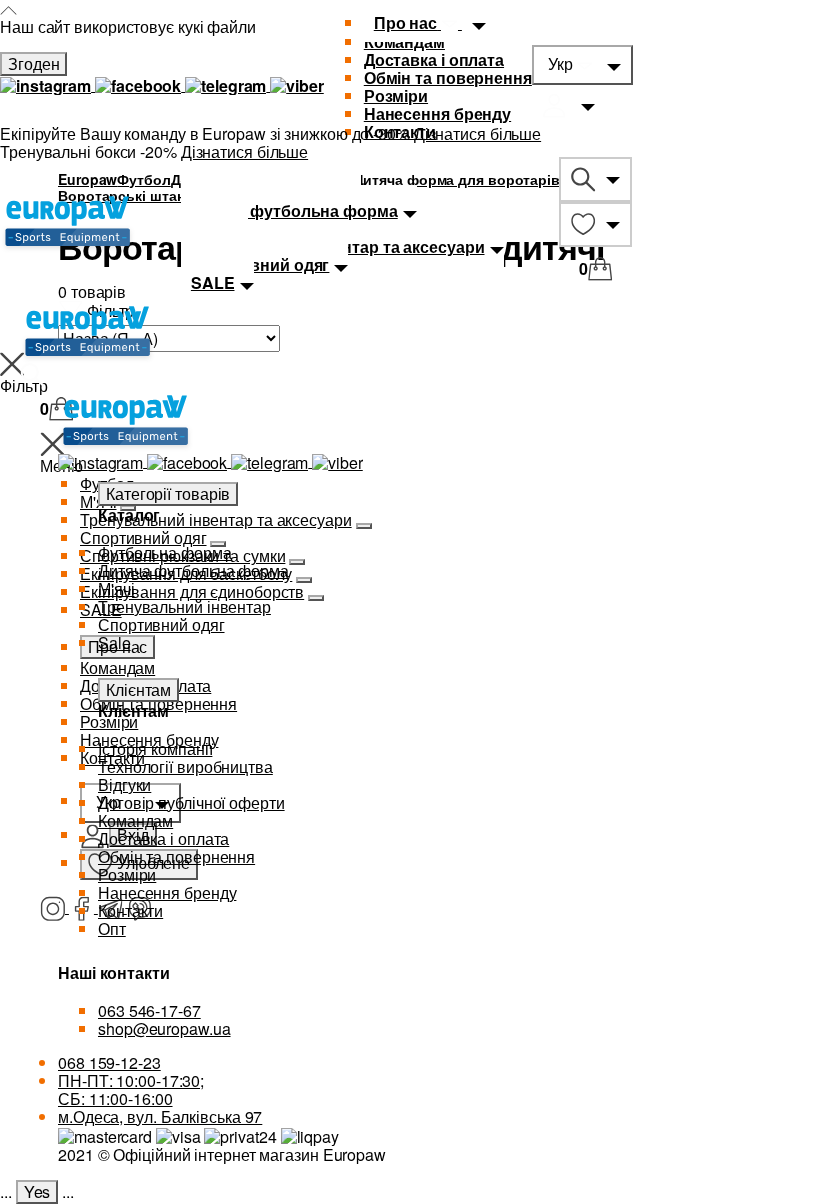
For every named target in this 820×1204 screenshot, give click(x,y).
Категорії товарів (168, 493)
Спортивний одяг (161, 624)
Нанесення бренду (437, 113)
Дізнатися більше (477, 133)
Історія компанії (155, 748)
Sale (114, 642)
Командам (135, 820)
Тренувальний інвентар (184, 606)
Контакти (130, 910)
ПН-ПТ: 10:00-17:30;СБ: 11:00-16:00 (131, 1089)
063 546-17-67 (149, 1010)
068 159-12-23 (109, 1062)
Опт (112, 928)
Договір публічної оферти (191, 802)
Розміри (396, 95)
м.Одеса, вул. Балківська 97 (160, 1116)
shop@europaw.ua (164, 1028)
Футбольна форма (165, 552)
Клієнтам (138, 689)
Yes (37, 1191)
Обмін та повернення (448, 77)
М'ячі (116, 588)
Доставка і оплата (434, 59)
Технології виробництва (185, 766)
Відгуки (124, 784)
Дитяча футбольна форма (193, 570)
